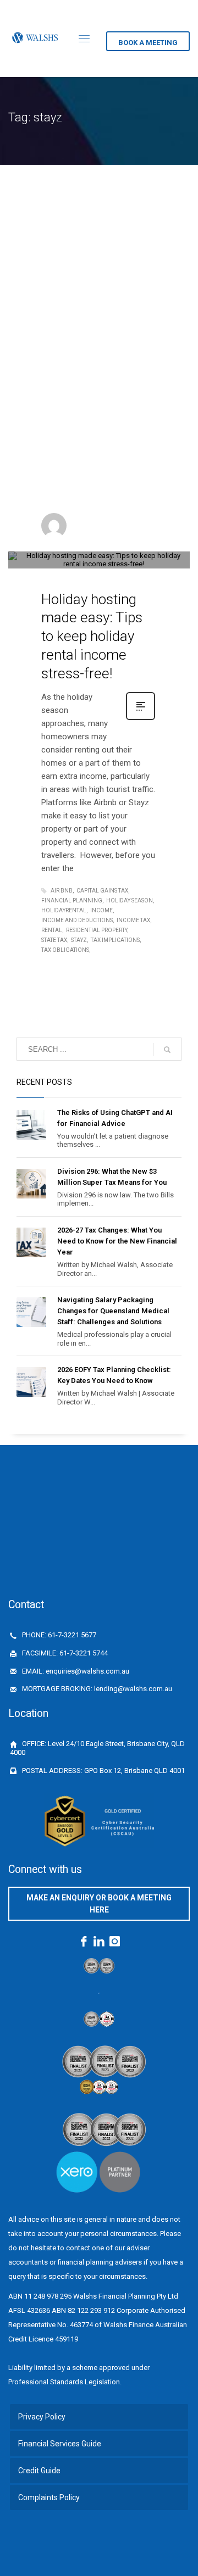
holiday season (130, 901)
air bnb (62, 891)
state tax (54, 940)
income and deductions (77, 920)
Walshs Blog (99, 548)
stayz (79, 940)
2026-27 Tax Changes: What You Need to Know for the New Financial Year (117, 1241)
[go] (167, 1050)
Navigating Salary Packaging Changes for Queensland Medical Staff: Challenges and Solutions (113, 1311)
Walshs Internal (104, 522)
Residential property (97, 930)
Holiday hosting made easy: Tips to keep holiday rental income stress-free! (92, 636)
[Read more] (141, 719)
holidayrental (64, 910)
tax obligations (65, 950)
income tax (133, 920)
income (101, 910)
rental (52, 930)
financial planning (72, 901)
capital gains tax (102, 891)
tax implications (115, 940)
